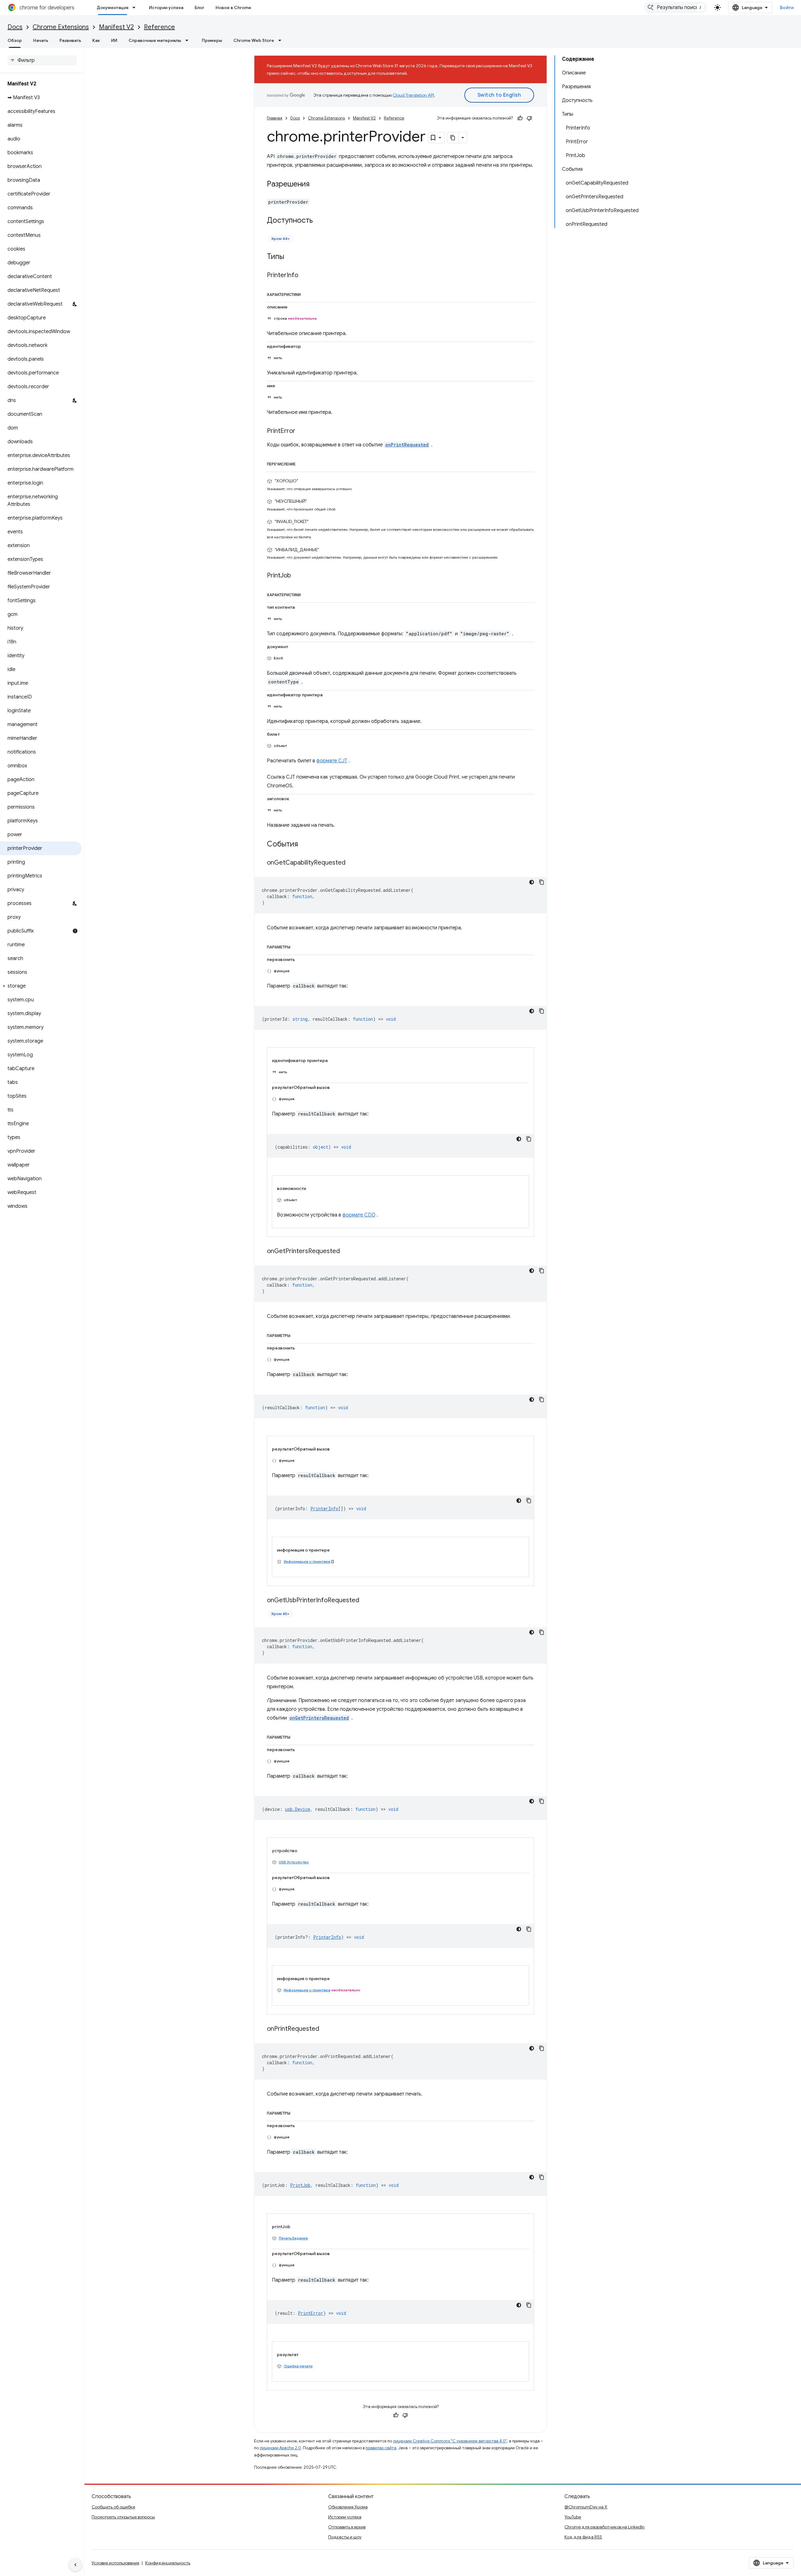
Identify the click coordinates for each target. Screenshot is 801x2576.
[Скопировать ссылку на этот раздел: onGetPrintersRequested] (346, 1251)
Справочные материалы (155, 40)
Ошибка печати (298, 2366)
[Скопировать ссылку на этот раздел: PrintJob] (297, 576)
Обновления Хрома (348, 2507)
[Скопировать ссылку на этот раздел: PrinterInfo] (304, 276)
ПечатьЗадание (293, 2238)
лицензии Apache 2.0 (280, 2448)
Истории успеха (166, 8)
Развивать (70, 40)
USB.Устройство (294, 1862)
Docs (15, 27)
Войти (787, 8)
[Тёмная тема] (532, 882)
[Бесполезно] (529, 118)
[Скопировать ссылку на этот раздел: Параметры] (298, 946)
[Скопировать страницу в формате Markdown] (453, 138)
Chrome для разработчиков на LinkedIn (605, 2527)
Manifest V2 (116, 27)
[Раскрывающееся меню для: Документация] (136, 8)
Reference (159, 27)
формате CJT (332, 761)
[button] (41, 986)
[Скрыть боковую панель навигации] (75, 2565)
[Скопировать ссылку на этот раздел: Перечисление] (303, 463)
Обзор (15, 40)
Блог (199, 8)
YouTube (573, 2517)
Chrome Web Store (254, 40)
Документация (112, 8)
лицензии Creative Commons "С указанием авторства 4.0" (450, 2441)
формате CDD (359, 1215)
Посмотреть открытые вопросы (123, 2517)
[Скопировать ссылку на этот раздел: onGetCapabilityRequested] (352, 863)
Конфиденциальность (168, 2563)
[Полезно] (520, 118)
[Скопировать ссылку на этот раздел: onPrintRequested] (325, 2029)
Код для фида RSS (583, 2537)
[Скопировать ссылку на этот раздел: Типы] (290, 257)
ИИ (114, 40)
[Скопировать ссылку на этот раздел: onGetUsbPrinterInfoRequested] (365, 1600)
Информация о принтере (307, 1561)
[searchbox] (42, 60)
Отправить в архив (347, 2527)
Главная (275, 118)
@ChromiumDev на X (586, 2507)
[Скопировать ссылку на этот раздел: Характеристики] (308, 293)
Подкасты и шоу (345, 2537)
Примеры (212, 40)
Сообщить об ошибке (113, 2507)
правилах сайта (381, 2448)
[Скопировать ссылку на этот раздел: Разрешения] (316, 185)
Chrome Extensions (61, 27)
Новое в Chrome (233, 8)
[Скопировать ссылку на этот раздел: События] (304, 844)
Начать (41, 40)
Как (96, 40)
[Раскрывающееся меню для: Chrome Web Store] (282, 40)
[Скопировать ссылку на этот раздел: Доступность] (319, 221)
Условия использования (115, 2563)
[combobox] (676, 8)
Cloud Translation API (413, 95)
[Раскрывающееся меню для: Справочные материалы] (189, 40)
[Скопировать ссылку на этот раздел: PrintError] (302, 431)
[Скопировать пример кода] (542, 882)
